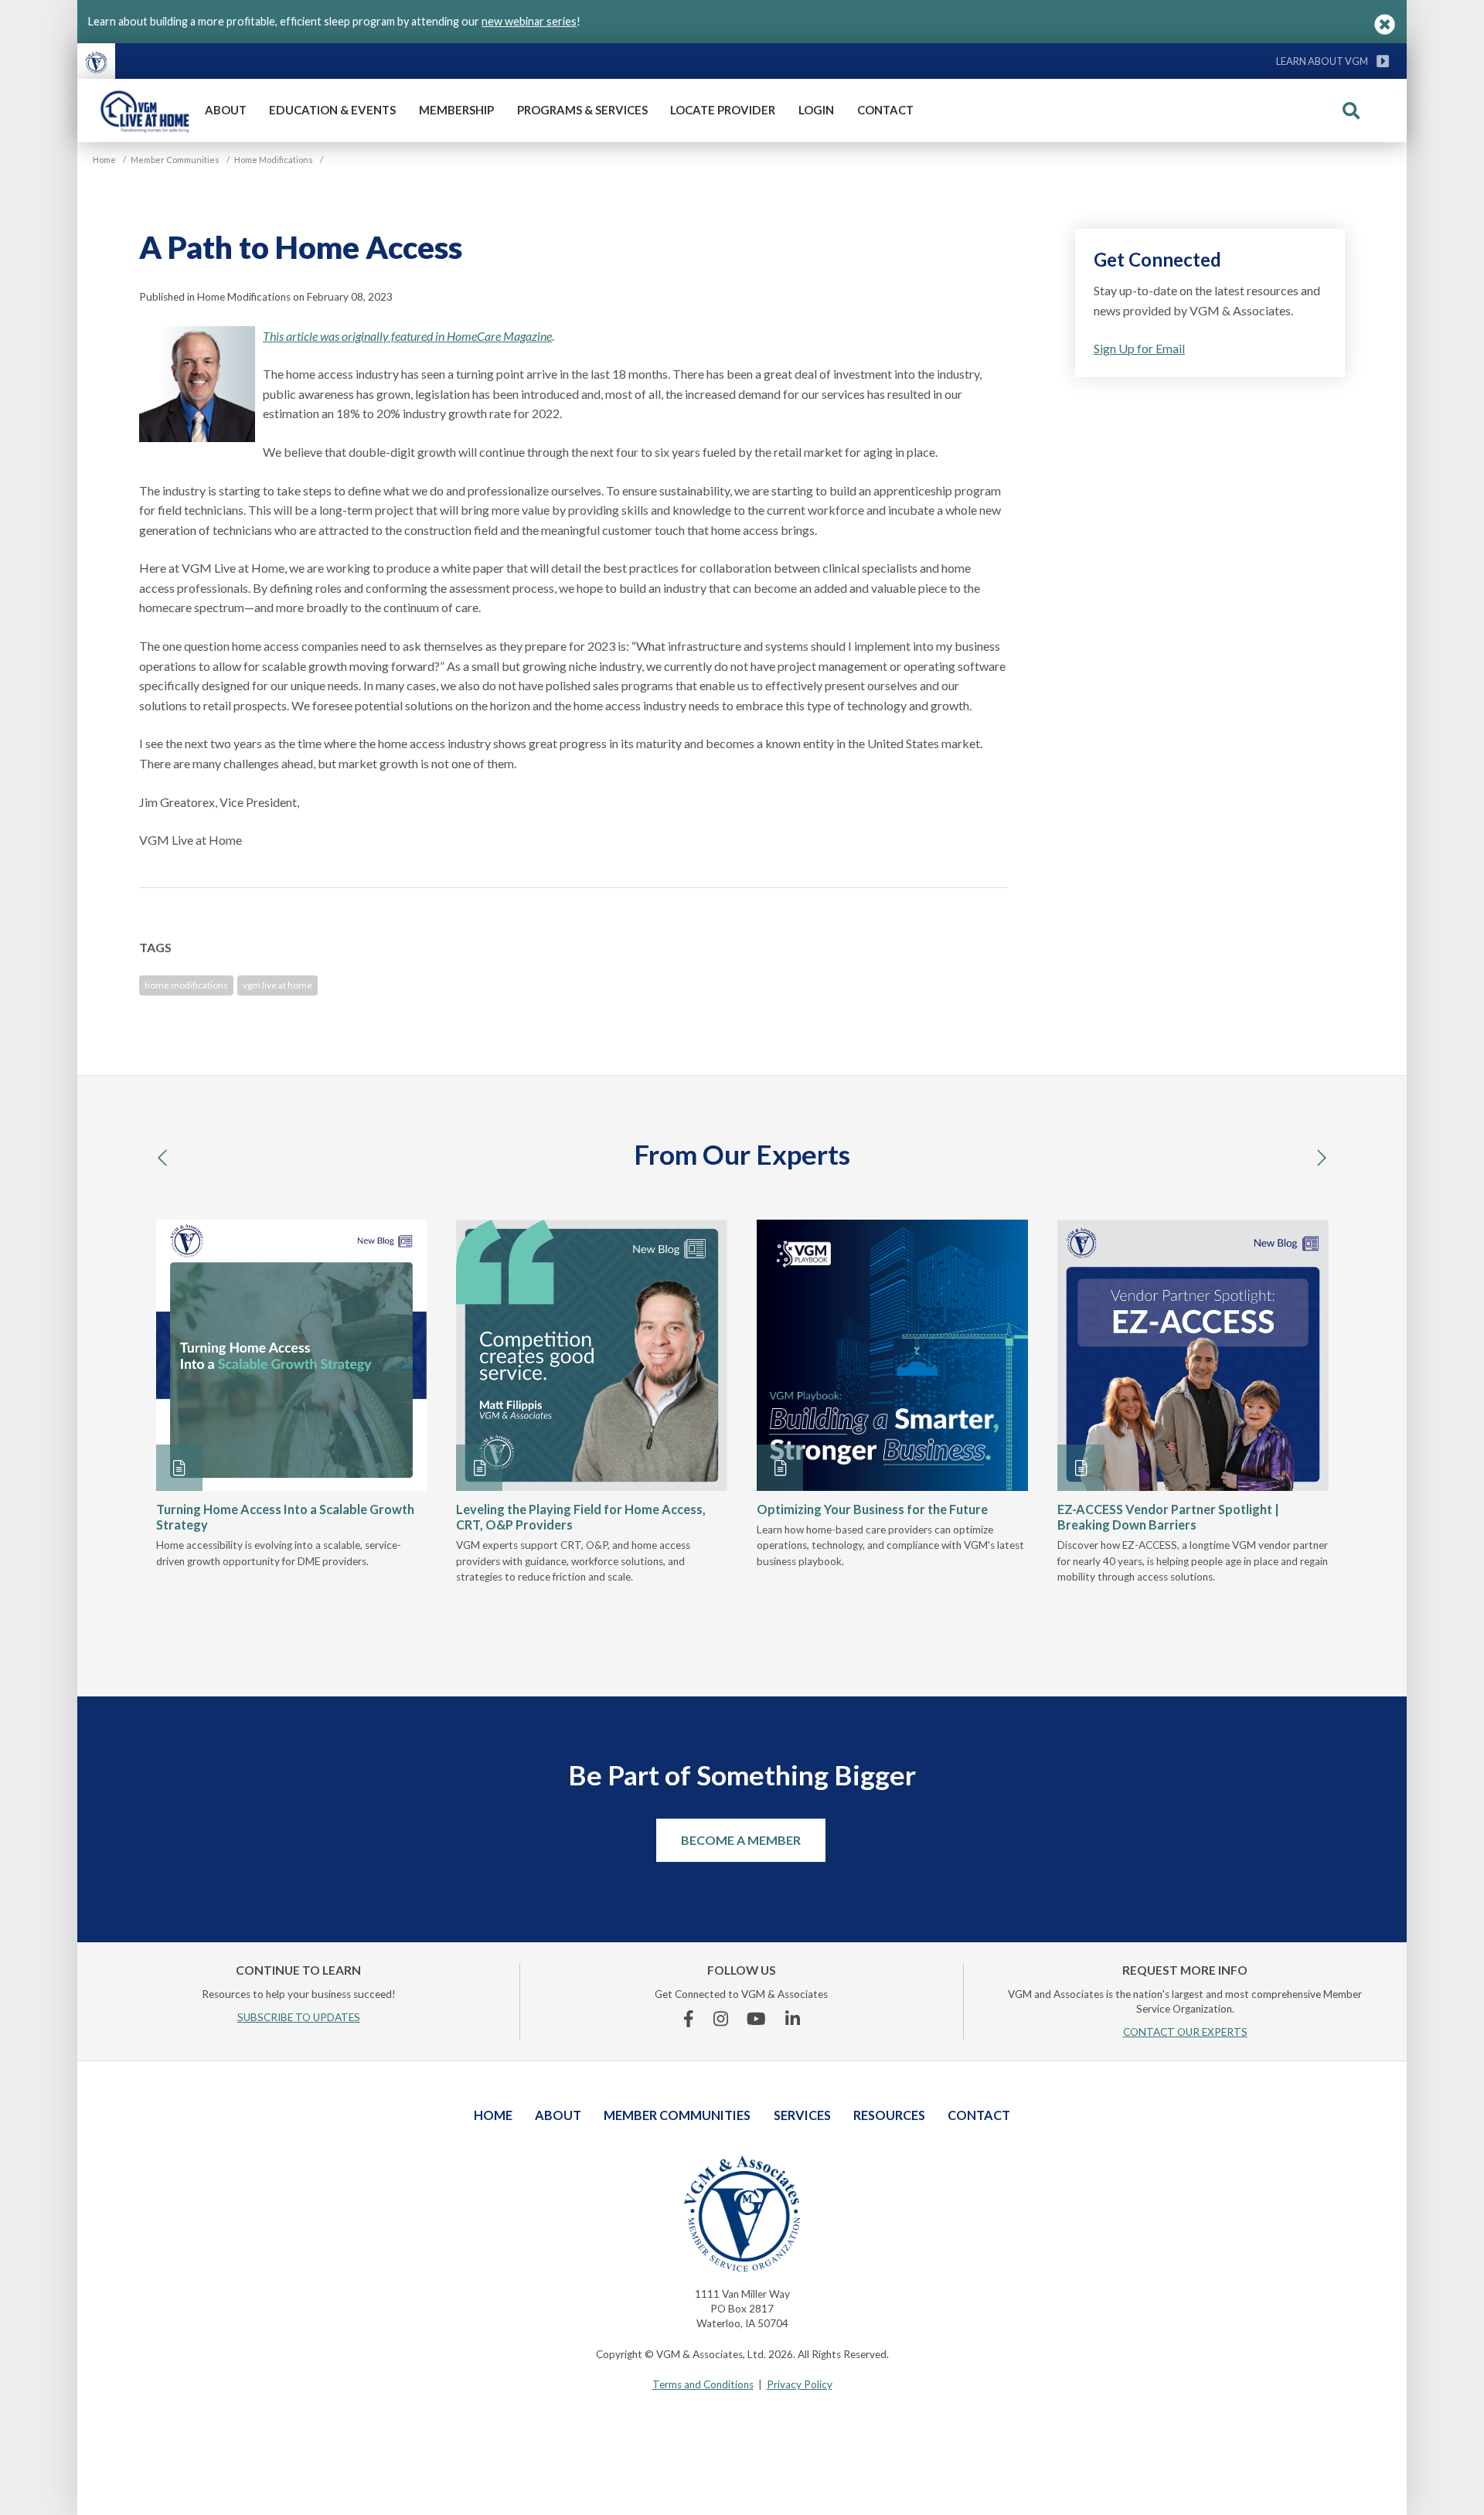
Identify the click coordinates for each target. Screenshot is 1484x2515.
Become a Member (741, 1840)
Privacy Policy (800, 2384)
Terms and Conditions (703, 2384)
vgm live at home (277, 985)
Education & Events (332, 110)
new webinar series (529, 21)
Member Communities (677, 2115)
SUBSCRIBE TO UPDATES (299, 2017)
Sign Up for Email (1139, 348)
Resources (889, 2115)
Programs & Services (582, 110)
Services (802, 2115)
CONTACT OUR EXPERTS (1185, 2032)
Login (816, 110)
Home (493, 2115)
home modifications (186, 985)
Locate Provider (723, 110)
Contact (885, 110)
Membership (456, 110)
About (226, 110)
